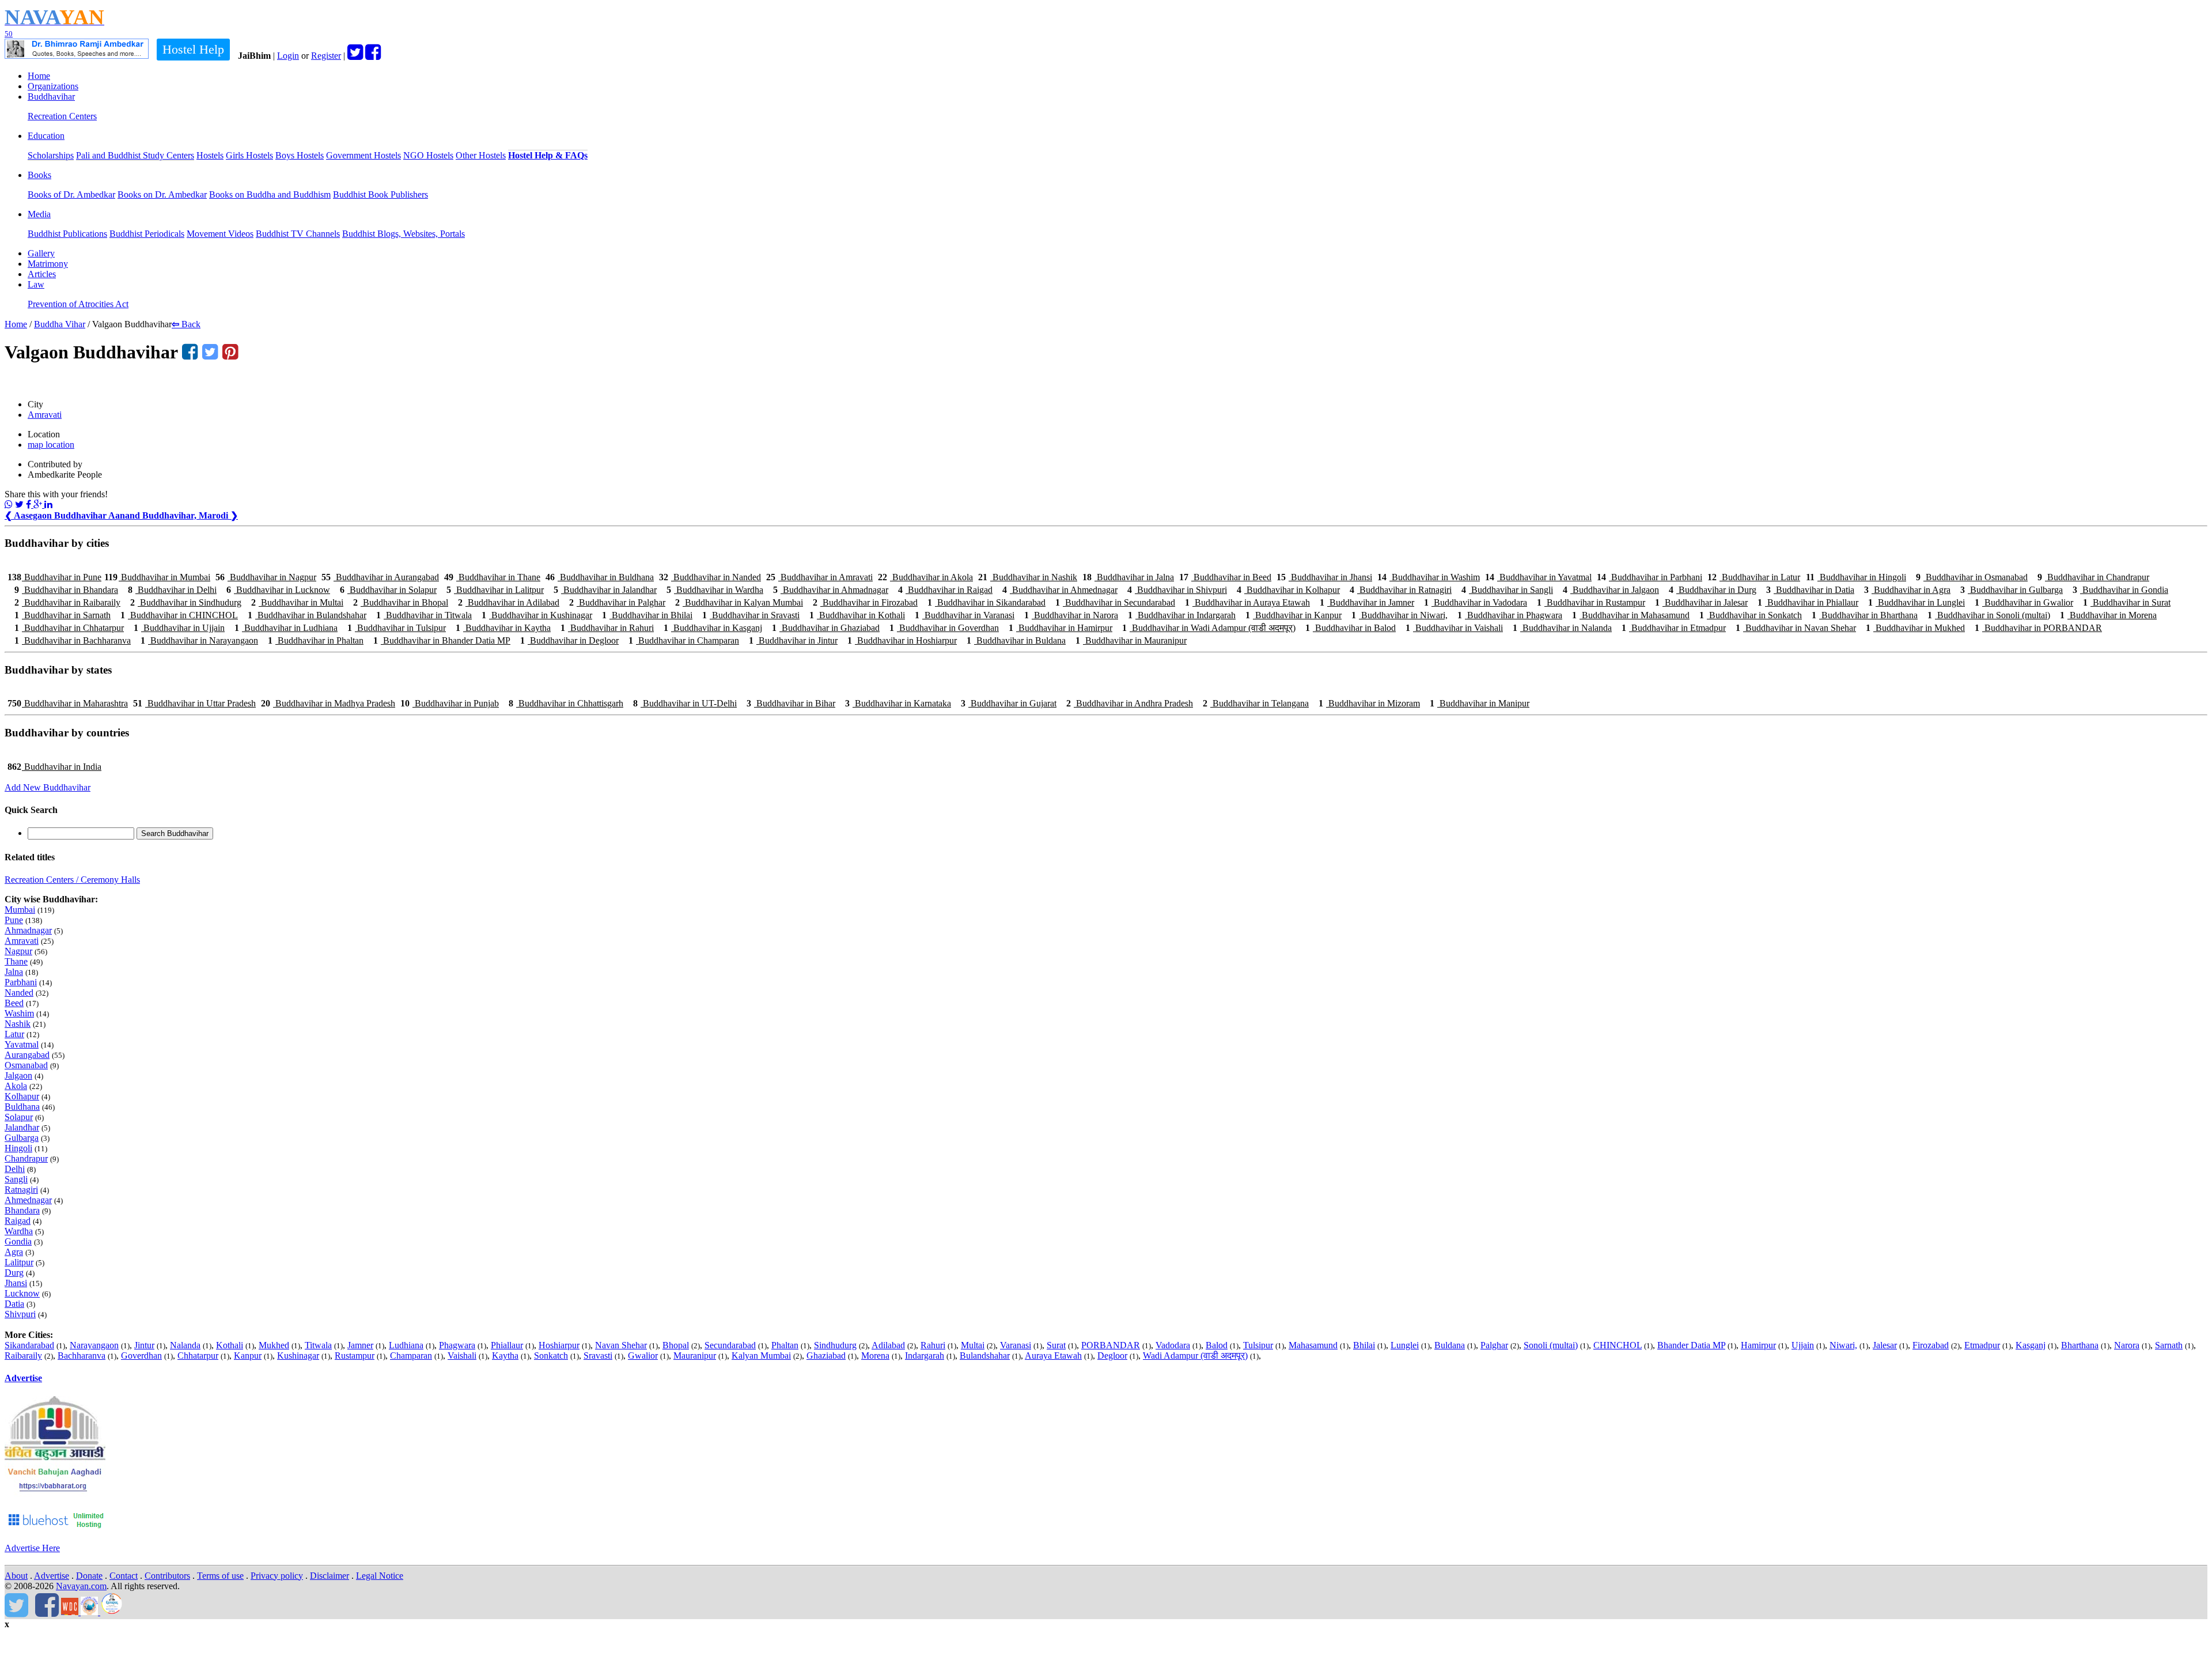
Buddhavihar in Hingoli (1856, 577)
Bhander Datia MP (1691, 1345)
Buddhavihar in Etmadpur (1674, 628)
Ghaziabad (826, 1356)
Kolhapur (22, 1096)
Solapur (19, 1117)
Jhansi (16, 1283)
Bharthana (2080, 1345)
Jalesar (1885, 1345)
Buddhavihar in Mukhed (1915, 628)
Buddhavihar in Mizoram (1369, 703)
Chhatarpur (198, 1356)
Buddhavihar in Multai (297, 602)
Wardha (19, 1231)
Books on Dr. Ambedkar (162, 194)
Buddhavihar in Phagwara (1510, 615)
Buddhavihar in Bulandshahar (307, 615)
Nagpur (18, 951)
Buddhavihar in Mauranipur (1131, 640)
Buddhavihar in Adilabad (509, 602)
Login (288, 56)
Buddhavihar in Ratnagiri (1401, 590)
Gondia (18, 1241)
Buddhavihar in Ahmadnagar (831, 590)
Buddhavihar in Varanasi (965, 615)
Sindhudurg (835, 1345)
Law (36, 284)
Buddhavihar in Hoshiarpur (902, 640)
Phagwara (457, 1345)
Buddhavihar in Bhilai (647, 615)
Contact (124, 1576)
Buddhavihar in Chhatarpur (69, 628)
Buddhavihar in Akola (925, 577)
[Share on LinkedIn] (48, 504)
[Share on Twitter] (19, 504)
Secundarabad (730, 1345)
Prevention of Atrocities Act (78, 304)
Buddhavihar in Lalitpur (495, 590)
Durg (14, 1273)
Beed (14, 1003)
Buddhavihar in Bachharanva (73, 640)
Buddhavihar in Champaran (684, 640)
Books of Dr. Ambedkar (71, 194)
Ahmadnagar (28, 930)
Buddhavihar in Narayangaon (199, 640)
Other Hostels (481, 155)
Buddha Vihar (60, 324)
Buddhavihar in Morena (2108, 615)
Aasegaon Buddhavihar (56, 515)
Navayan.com (81, 1586)
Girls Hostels (249, 155)
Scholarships (51, 155)
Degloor (1112, 1356)
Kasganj (2031, 1345)
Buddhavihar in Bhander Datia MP (442, 640)
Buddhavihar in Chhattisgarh (566, 703)
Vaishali (462, 1356)
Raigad (18, 1221)
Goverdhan (141, 1356)
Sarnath (2169, 1345)
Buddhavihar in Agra (1907, 590)
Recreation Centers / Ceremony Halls (72, 880)
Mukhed (274, 1345)
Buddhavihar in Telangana (1256, 703)
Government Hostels (363, 155)
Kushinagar (298, 1356)
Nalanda (185, 1345)
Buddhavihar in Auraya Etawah (1247, 602)
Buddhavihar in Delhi (172, 590)
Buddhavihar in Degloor (569, 640)
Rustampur (355, 1356)
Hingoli (18, 1148)
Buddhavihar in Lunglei (1916, 602)
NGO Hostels (428, 155)
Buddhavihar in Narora (1071, 615)
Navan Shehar (621, 1345)
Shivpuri (20, 1314)
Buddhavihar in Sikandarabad (986, 602)
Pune (14, 920)
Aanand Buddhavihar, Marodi (173, 515)
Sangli (16, 1179)
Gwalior (643, 1356)
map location (51, 445)
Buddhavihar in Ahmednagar (1060, 590)
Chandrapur (26, 1158)
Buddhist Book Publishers (380, 194)
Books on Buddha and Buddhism (270, 194)
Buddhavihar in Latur (1754, 577)
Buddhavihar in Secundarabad (1115, 602)
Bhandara (22, 1210)
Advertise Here (32, 1548)
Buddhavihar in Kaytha (503, 628)
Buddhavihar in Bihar (791, 703)
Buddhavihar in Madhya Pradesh (328, 703)
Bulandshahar (985, 1356)
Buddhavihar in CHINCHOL (179, 615)
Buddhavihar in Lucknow (278, 590)
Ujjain (1803, 1345)
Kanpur (248, 1356)
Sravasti (598, 1356)
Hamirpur (1758, 1345)
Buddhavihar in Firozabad (865, 602)
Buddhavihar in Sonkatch (1751, 615)
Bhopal (676, 1345)
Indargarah (925, 1356)
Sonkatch (551, 1356)
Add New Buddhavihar (48, 787)
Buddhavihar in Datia (1810, 590)
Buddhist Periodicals (147, 234)
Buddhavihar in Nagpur (266, 577)
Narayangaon (94, 1345)
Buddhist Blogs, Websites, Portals (404, 234)
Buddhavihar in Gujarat (1009, 703)
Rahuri (933, 1345)
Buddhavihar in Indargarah (1182, 615)
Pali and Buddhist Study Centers (135, 155)
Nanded (19, 993)
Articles (42, 274)
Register (326, 56)
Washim (19, 1013)
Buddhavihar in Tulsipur (397, 628)
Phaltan (785, 1345)
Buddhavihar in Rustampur (1591, 602)
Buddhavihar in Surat (2127, 602)
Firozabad (1931, 1345)
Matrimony (48, 264)
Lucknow (22, 1293)
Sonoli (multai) (1551, 1345)
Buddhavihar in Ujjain (179, 628)
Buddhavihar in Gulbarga (2012, 590)
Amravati (45, 415)
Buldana (1450, 1345)
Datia (14, 1304)
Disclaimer (329, 1576)
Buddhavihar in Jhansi (1324, 577)
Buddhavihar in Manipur (1480, 703)
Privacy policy (277, 1576)
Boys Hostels (300, 155)
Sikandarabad (29, 1345)
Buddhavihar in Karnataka (898, 703)
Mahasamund (1313, 1345)
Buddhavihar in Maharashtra (68, 703)
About (16, 1576)
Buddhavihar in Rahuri (607, 628)
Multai (973, 1345)
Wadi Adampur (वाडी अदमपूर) (1195, 1356)
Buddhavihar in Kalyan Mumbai (739, 602)
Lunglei (1405, 1345)
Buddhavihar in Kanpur (1294, 615)
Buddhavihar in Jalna (1128, 577)
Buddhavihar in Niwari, (1399, 615)
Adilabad (888, 1345)
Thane (16, 961)
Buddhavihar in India (54, 767)
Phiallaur (507, 1345)
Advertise (23, 1378)
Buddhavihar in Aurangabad (380, 577)
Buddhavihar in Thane (492, 577)
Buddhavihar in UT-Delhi (685, 703)
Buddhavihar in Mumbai (157, 577)
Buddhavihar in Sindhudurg (186, 602)
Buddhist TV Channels (298, 234)
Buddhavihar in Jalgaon (1611, 590)
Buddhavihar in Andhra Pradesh (1130, 703)
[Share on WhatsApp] (9, 504)
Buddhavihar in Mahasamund (1631, 615)
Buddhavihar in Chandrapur (2093, 577)
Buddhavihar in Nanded (710, 577)
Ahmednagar (28, 1200)
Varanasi (1016, 1345)
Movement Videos (220, 234)
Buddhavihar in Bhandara (66, 590)
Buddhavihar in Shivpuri (1177, 590)
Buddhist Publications (67, 234)
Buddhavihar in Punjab (450, 703)
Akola (16, 1086)
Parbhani (21, 982)
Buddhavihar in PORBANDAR (2038, 628)
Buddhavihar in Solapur (388, 590)
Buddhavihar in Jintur (793, 640)
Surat (1056, 1345)
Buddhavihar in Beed (1225, 577)
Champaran (411, 1356)
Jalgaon (18, 1075)
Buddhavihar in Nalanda (1562, 628)
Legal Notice (380, 1576)
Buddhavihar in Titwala (424, 615)
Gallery (41, 253)
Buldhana (22, 1107)
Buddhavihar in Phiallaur (1808, 602)
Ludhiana (406, 1345)
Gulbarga (22, 1138)
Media (39, 214)
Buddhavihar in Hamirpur (1060, 628)
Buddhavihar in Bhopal (401, 602)
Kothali (230, 1345)
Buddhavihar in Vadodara (1476, 602)
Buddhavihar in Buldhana (600, 577)
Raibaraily (23, 1356)
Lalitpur (19, 1262)
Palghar (1494, 1345)
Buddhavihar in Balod (1351, 628)
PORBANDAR (1111, 1345)
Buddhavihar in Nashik (1028, 577)
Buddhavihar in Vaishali (1454, 628)
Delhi (15, 1169)
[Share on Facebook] (30, 504)
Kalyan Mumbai (761, 1356)
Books (39, 175)
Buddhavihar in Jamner (1367, 602)
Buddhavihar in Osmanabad (1972, 577)
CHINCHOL (1618, 1345)
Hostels (210, 155)
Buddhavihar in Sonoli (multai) (1989, 615)
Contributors (167, 1576)
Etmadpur (1982, 1345)
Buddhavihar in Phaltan (316, 640)
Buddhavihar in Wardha (715, 590)
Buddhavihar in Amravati (819, 577)
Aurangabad (27, 1055)
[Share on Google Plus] (39, 504)
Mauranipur (695, 1356)
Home (39, 76)
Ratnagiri (21, 1190)
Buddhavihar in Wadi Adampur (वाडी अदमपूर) (1209, 628)
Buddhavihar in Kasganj (713, 628)
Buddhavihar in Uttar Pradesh (194, 703)
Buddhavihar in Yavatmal (1538, 577)
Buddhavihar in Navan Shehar (1796, 628)
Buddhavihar (51, 97)
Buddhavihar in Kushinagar (537, 615)
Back (186, 324)
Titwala (318, 1345)
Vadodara (1173, 1345)
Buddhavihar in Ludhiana (286, 628)
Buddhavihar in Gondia (2120, 590)
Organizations (53, 86)
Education (46, 136)
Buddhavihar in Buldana (1016, 640)
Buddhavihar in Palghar (617, 602)
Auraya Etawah (1053, 1356)
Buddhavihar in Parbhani (1649, 577)
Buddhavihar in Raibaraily (67, 602)
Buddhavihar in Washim (1429, 577)
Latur (14, 1034)
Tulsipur (1258, 1345)
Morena (875, 1356)
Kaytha (505, 1356)
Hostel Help (193, 49)
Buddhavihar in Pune (54, 577)
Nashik (18, 1024)
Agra (14, 1252)
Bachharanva (82, 1356)
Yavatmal (22, 1044)
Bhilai (1364, 1345)
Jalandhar (22, 1127)
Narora (2127, 1345)
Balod (1217, 1345)
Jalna (14, 972)
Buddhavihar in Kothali (857, 615)
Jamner (360, 1345)
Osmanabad (26, 1065)
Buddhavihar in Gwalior (2024, 602)
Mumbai (20, 910)
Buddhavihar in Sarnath (63, 615)
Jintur (144, 1345)
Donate (89, 1576)
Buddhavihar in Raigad (945, 590)
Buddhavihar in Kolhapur (1288, 590)
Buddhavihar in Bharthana (1865, 615)
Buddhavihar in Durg (1713, 590)
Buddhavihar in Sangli (1507, 590)
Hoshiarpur (559, 1345)
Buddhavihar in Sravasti (751, 615)
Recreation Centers (62, 116)
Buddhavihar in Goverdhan (944, 628)
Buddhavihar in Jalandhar (605, 590)
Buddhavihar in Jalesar (1701, 602)
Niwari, (1843, 1345)
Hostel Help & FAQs (548, 155)
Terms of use (220, 1576)
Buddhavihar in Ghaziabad (826, 628)
